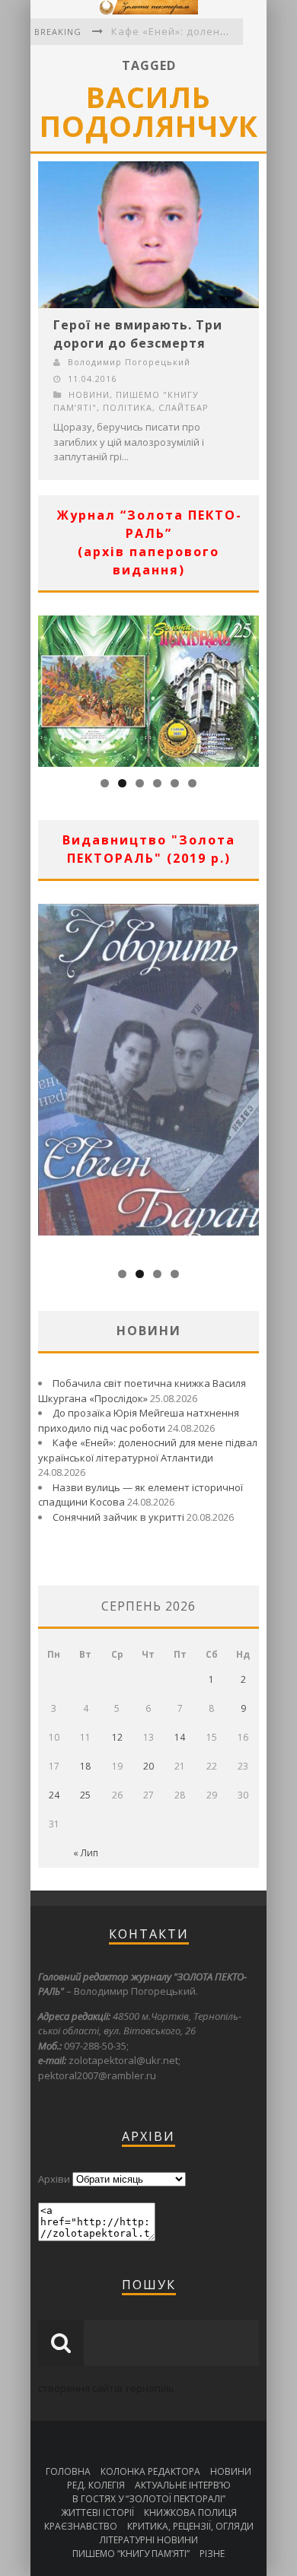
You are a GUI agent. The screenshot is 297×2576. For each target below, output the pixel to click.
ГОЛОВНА (68, 2471)
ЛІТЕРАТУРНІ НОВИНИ (149, 2540)
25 (85, 1795)
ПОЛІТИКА (128, 407)
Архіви (54, 2179)
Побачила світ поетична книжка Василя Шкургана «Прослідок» (142, 1391)
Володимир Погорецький (129, 362)
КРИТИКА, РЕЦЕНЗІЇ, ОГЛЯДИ (190, 2526)
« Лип (86, 1853)
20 (148, 1766)
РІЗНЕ (212, 2554)
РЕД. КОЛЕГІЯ (96, 2485)
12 (117, 1737)
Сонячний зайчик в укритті (118, 1517)
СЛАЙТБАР (184, 407)
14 (180, 1737)
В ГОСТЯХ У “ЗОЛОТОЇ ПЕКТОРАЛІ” (149, 2499)
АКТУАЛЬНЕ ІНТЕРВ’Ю (183, 2485)
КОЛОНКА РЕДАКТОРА (150, 2471)
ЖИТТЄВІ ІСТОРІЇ (97, 2512)
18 (85, 1766)
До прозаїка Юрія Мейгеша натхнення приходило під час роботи (139, 1420)
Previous (49, 688)
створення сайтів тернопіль (106, 2388)
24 (54, 1795)
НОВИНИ (89, 394)
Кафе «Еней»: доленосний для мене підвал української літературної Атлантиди (148, 1450)
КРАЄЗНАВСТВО (81, 2526)
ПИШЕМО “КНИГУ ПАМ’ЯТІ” (131, 2554)
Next (247, 688)
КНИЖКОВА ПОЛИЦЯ (190, 2512)
